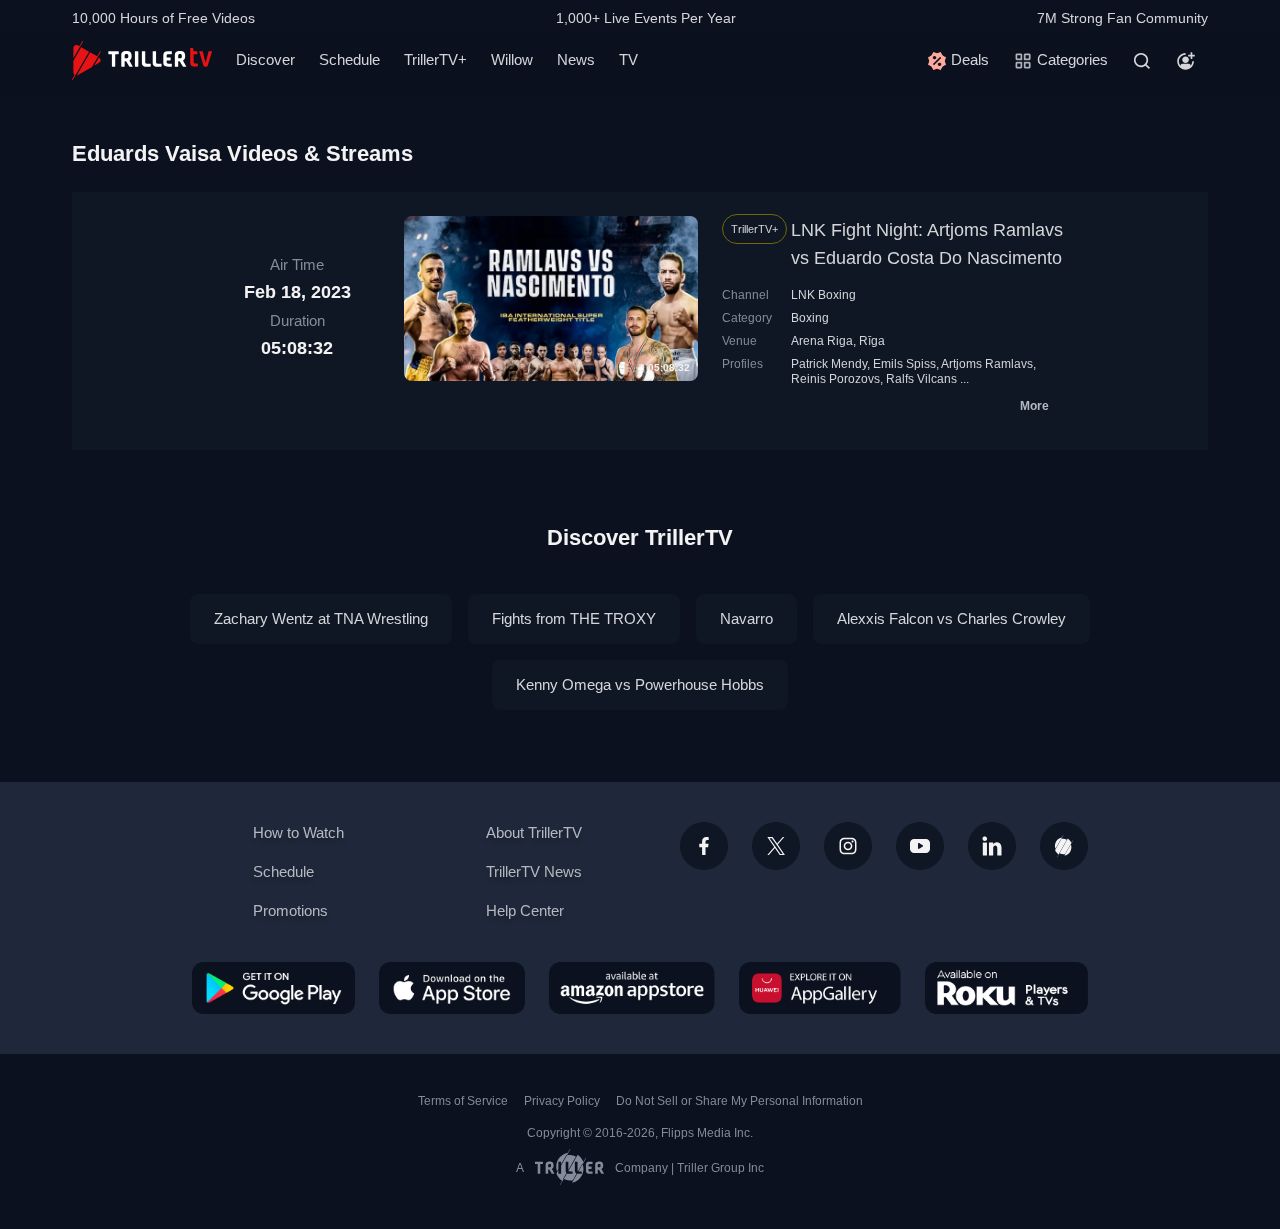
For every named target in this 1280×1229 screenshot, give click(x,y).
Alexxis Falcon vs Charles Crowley (951, 618)
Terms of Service (463, 1101)
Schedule (349, 59)
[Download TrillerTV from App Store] (452, 988)
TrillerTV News (534, 871)
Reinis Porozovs (835, 379)
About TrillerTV (534, 832)
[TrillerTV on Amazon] (632, 988)
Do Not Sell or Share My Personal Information (739, 1101)
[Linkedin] (992, 846)
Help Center (525, 910)
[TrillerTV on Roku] (1006, 988)
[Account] (1186, 61)
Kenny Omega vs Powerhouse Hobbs (640, 684)
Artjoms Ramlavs (987, 364)
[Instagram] (848, 846)
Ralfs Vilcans (921, 379)
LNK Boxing (823, 295)
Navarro (746, 618)
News (576, 59)
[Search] (1142, 61)
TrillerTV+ (435, 59)
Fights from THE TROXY (574, 618)
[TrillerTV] (142, 60)
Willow (512, 59)
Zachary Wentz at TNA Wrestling (321, 618)
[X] (776, 846)
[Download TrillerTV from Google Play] (273, 988)
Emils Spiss (904, 364)
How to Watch (298, 832)
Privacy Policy (562, 1101)
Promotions (290, 910)
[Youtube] (920, 846)
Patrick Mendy (829, 364)
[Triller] (1064, 846)
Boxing (810, 318)
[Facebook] (704, 846)
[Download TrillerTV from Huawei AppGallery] (820, 988)
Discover (265, 59)
